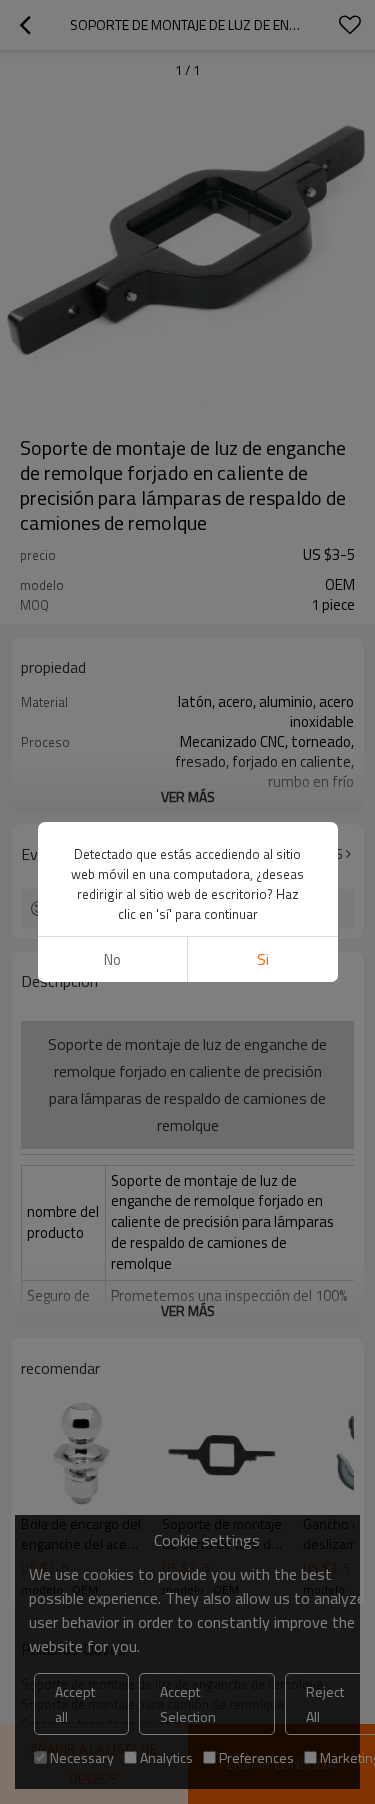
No (112, 959)
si (263, 959)
